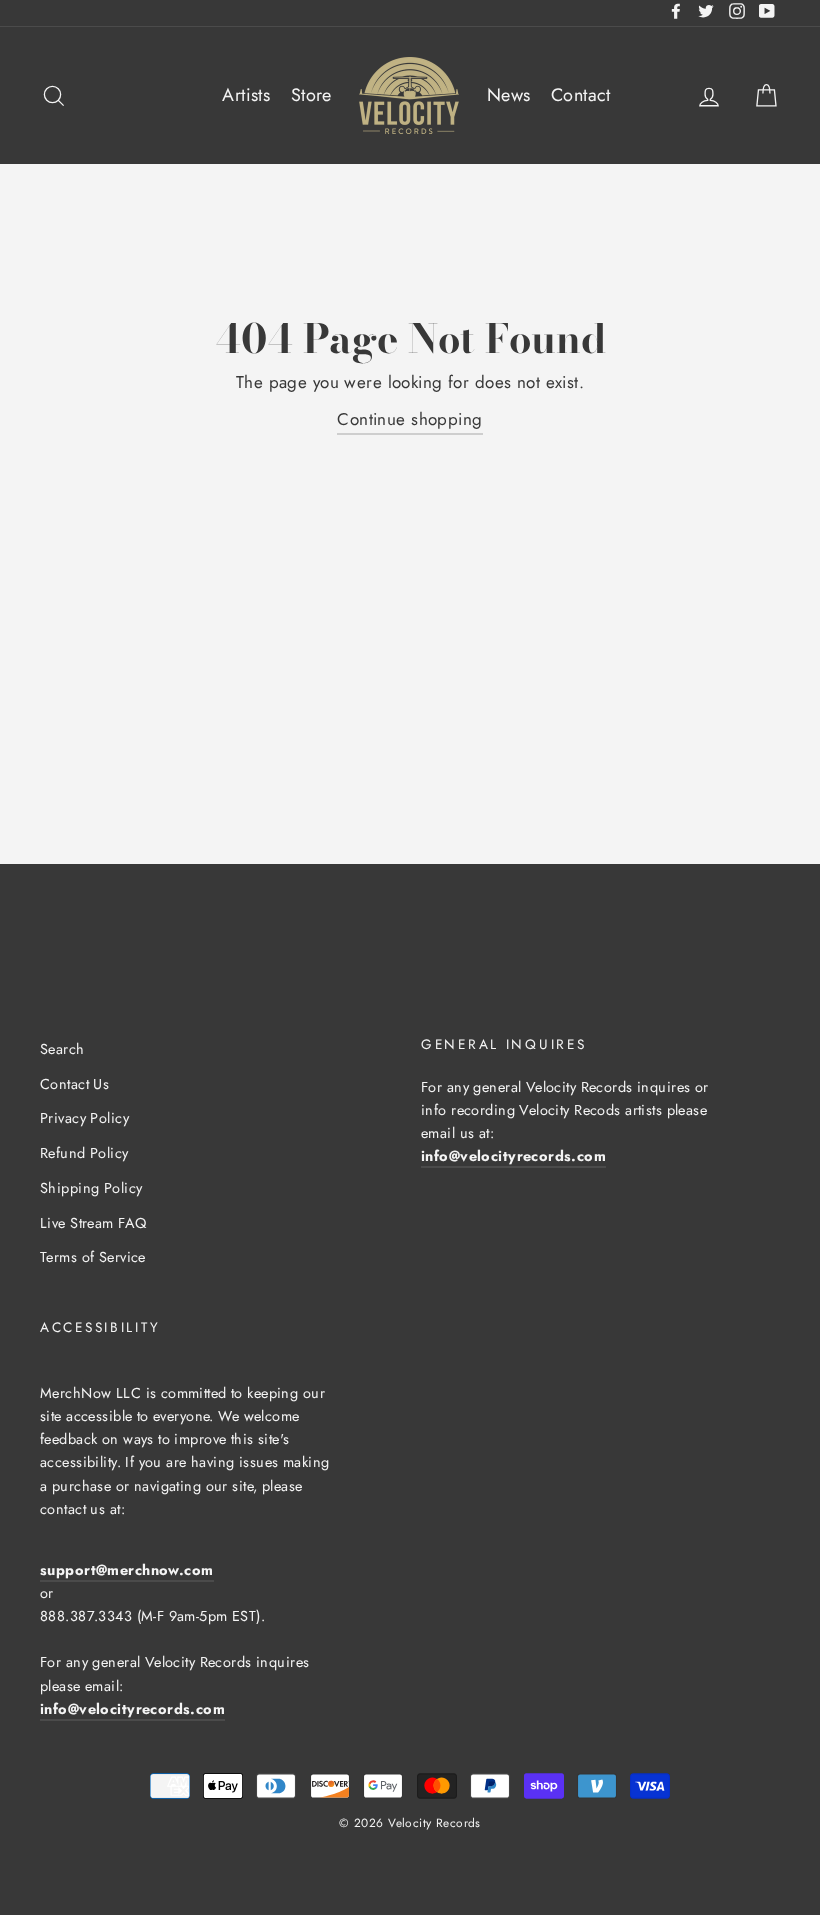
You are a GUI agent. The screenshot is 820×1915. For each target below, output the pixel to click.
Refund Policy (84, 1153)
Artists (246, 95)
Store (311, 95)
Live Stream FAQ (93, 1223)
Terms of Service (93, 1257)
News (509, 95)
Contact (581, 95)
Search (62, 1049)
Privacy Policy (84, 1118)
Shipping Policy (91, 1188)
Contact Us (74, 1084)
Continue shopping (409, 419)
